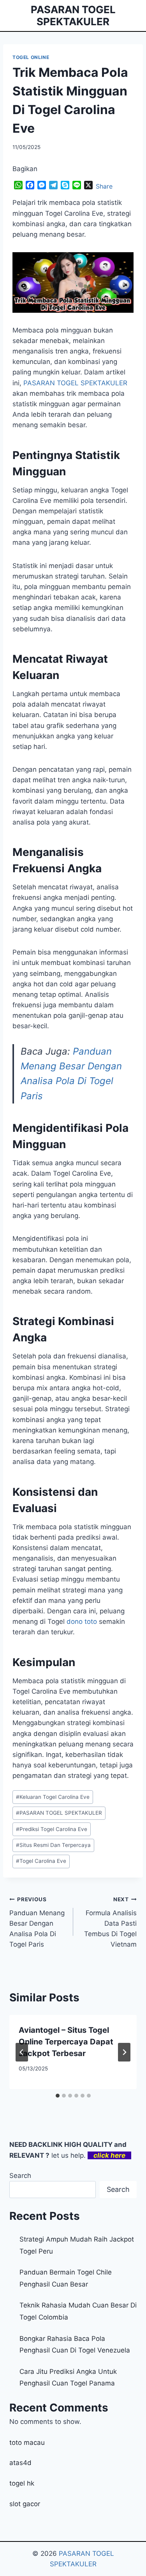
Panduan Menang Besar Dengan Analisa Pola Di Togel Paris (37, 1922)
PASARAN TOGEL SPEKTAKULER (59, 1813)
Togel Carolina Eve (41, 1861)
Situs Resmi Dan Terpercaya (53, 1845)
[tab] (58, 2096)
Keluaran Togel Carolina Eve (53, 1797)
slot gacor (25, 2504)
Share (104, 186)
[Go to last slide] (22, 2052)
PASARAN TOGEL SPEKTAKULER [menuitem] (75, 383)
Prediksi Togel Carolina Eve (52, 1829)
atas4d (20, 2463)
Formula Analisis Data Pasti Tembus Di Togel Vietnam (110, 1922)
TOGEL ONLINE (31, 57)
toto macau (27, 2443)
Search (20, 2176)
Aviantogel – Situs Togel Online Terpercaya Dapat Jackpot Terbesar (66, 2042)
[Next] (124, 2052)
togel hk (22, 2483)
